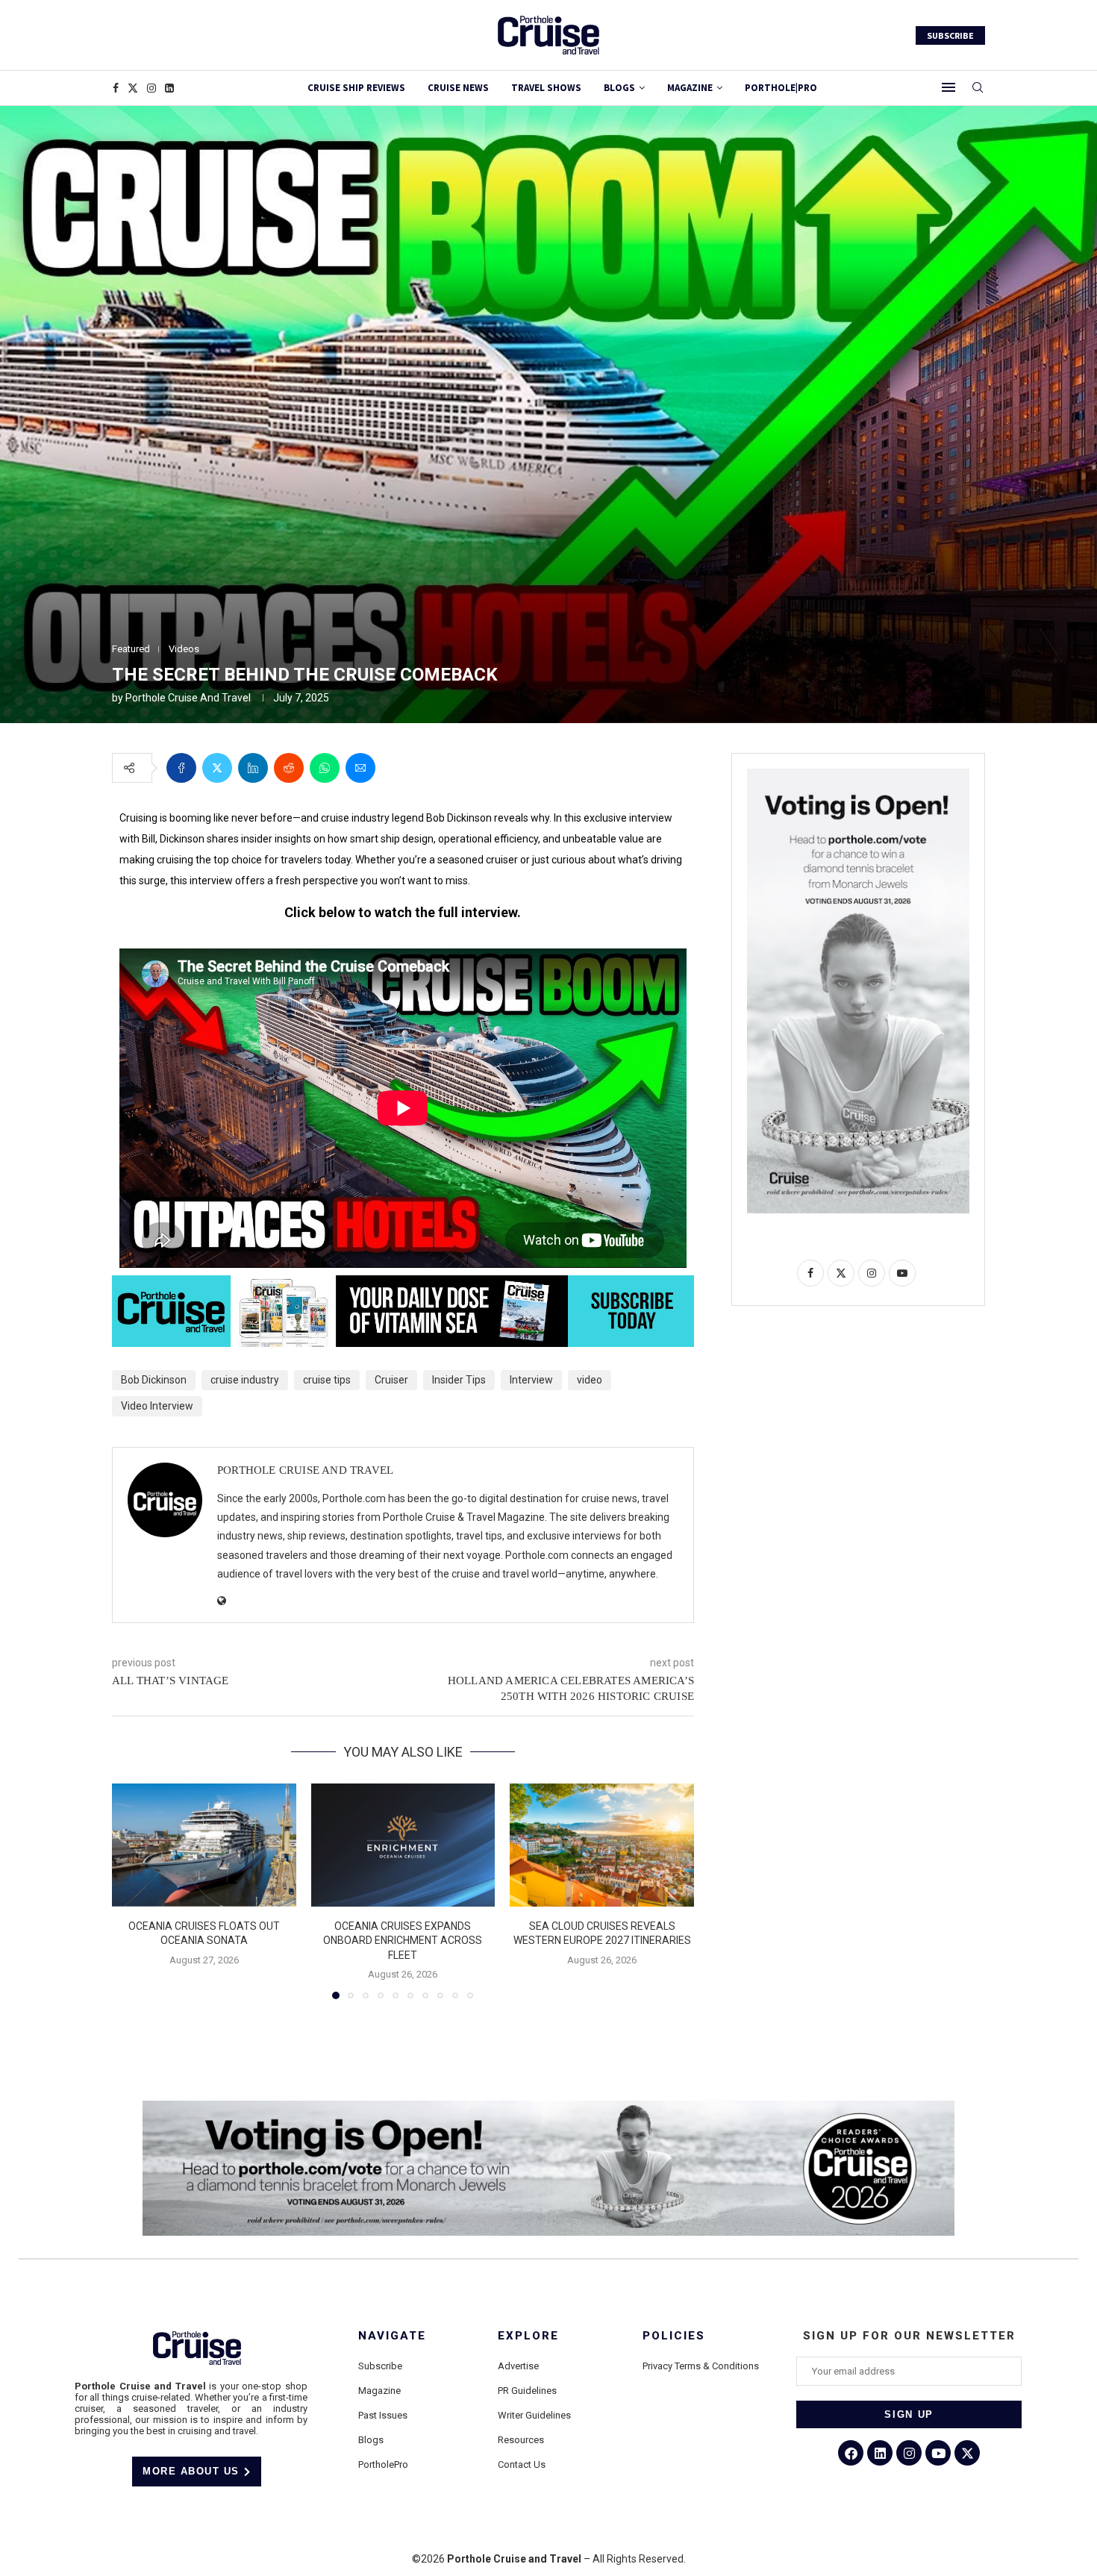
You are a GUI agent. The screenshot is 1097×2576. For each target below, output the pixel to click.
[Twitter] (133, 88)
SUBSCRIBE (950, 35)
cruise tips (327, 1380)
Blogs (619, 88)
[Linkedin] (169, 88)
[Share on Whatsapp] (325, 768)
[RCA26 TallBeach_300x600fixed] (858, 775)
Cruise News (458, 88)
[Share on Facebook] (181, 768)
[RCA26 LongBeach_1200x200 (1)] (548, 2107)
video (590, 1380)
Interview (531, 1380)
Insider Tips (459, 1380)
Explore (528, 2336)
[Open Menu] (948, 87)
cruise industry (245, 1380)
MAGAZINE (690, 88)
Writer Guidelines (534, 2415)
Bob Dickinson (154, 1380)
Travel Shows (546, 88)
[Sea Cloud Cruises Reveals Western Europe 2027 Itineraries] (602, 1845)
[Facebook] (116, 88)
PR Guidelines (527, 2391)
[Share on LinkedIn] (253, 768)
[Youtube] (938, 2453)
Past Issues (383, 2415)
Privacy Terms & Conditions (701, 2366)
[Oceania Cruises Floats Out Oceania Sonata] (204, 1845)
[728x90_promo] (403, 1286)
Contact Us (522, 2464)
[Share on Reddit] (289, 768)
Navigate (392, 2336)
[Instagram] (151, 88)
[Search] (978, 88)
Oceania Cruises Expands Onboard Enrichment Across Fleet (403, 1941)
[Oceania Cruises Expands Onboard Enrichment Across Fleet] (403, 1845)
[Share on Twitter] (217, 768)
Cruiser (391, 1380)
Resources (521, 2440)
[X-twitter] (967, 2453)
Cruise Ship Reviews (356, 88)
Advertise (518, 2366)
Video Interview (157, 1406)
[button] (132, 1891)
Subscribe (380, 2366)
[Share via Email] (360, 768)
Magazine (379, 2391)
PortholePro (383, 2464)
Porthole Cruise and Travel (188, 698)
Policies (674, 2336)
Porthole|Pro (781, 88)
